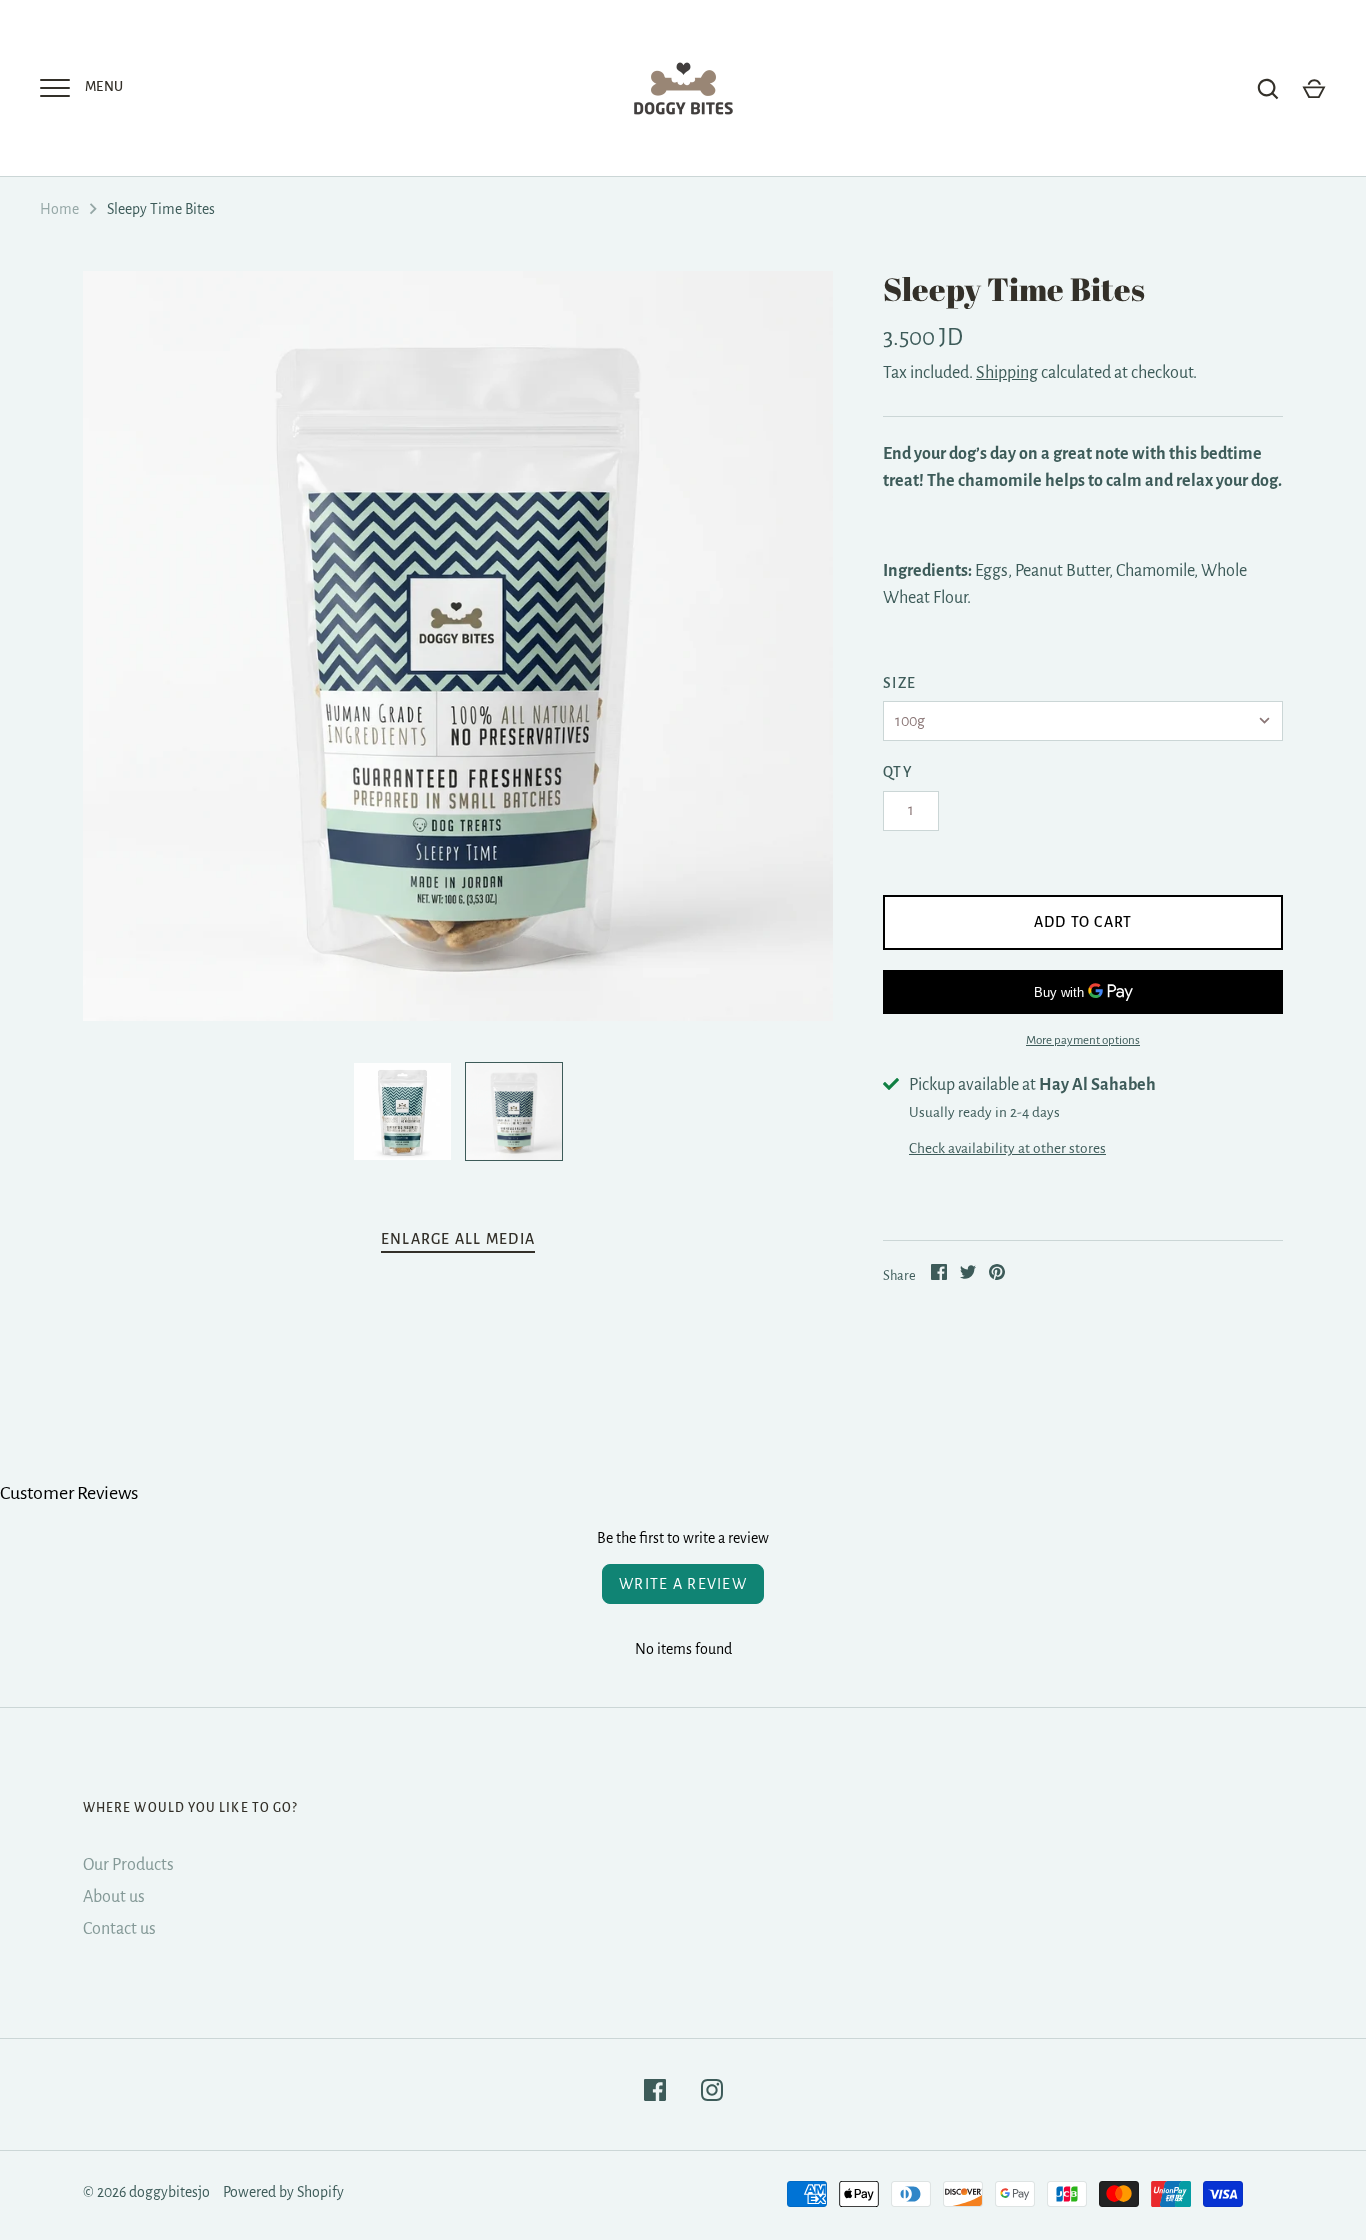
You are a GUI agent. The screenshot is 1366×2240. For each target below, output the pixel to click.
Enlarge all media (458, 1239)
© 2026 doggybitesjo (146, 2192)
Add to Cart (1083, 922)
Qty (898, 772)
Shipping (1007, 373)
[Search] (1268, 89)
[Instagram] (712, 2094)
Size (899, 683)
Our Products (128, 1865)
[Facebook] (655, 2094)
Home (59, 209)
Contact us (119, 1929)
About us (114, 1897)
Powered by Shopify (283, 2192)
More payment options (1083, 1040)
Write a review (683, 1584)
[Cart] (1314, 89)
